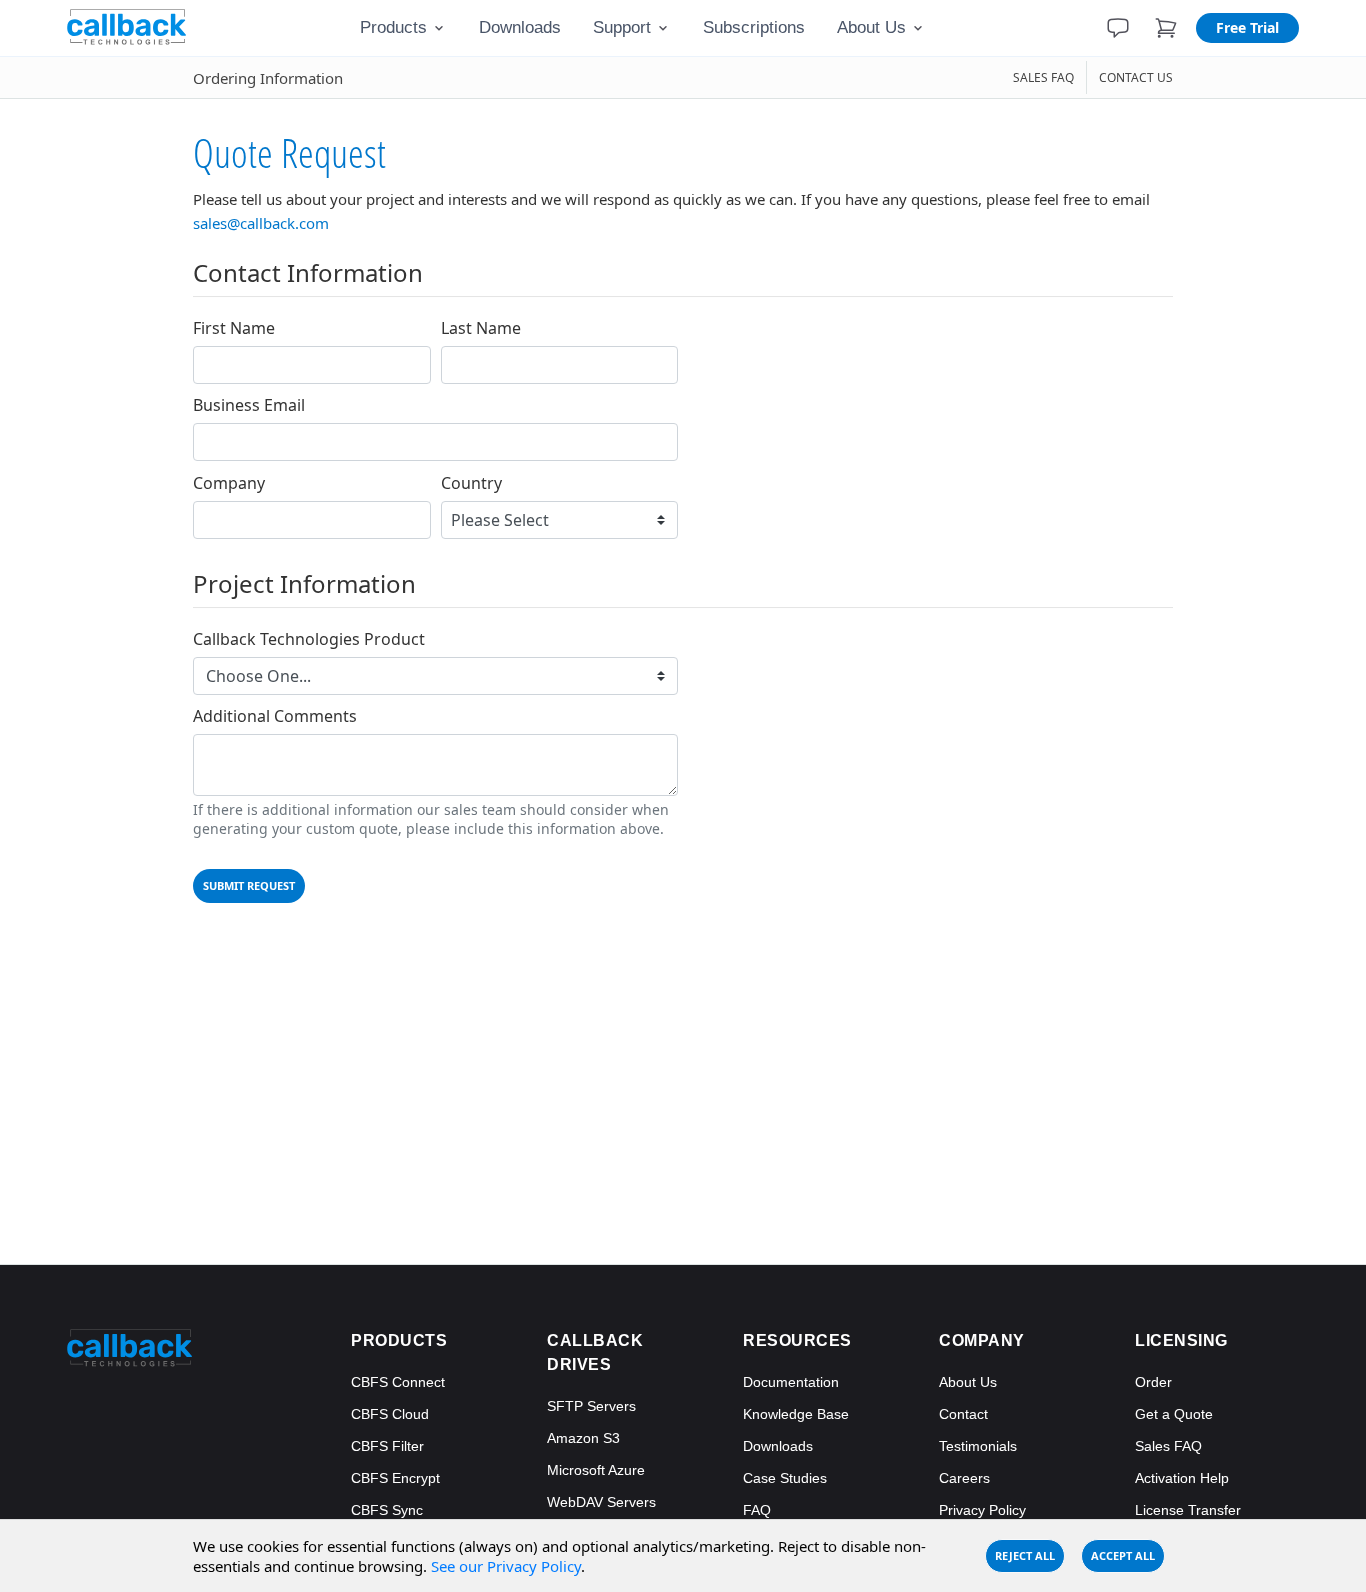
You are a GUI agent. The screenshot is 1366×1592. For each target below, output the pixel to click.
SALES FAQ (1043, 77)
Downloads (520, 27)
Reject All (1025, 1555)
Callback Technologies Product (309, 639)
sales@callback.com (261, 223)
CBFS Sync (387, 1510)
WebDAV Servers (601, 1502)
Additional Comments (275, 716)
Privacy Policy (982, 1510)
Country (471, 483)
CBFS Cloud (390, 1414)
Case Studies (785, 1478)
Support (622, 27)
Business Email (249, 405)
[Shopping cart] (1166, 28)
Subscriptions (754, 27)
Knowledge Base (796, 1414)
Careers (964, 1478)
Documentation (791, 1382)
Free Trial (1247, 27)
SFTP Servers (591, 1406)
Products (393, 27)
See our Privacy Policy (506, 1566)
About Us (871, 27)
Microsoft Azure (596, 1470)
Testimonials (978, 1446)
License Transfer (1188, 1510)
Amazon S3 (583, 1438)
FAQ (757, 1510)
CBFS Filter (387, 1446)
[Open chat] (1118, 28)
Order (1153, 1382)
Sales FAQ (1168, 1446)
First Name (234, 328)
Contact (963, 1414)
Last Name (481, 328)
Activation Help (1182, 1478)
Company (229, 483)
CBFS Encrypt (395, 1478)
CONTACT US (1136, 77)
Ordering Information (268, 78)
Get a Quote (1174, 1414)
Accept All (1123, 1555)
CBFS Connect (398, 1382)
